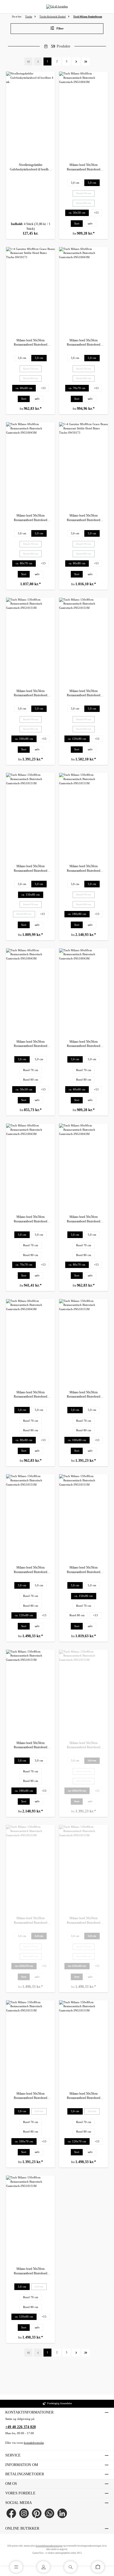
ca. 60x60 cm (24, 388)
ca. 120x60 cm (79, 1967)
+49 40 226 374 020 (21, 2427)
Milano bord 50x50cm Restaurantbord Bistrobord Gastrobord (84, 167)
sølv (90, 224)
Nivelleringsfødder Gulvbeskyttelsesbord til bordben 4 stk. (31, 167)
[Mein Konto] (43, 2567)
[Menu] (16, 2567)
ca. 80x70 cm (24, 563)
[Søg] (71, 2567)
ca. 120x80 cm (77, 739)
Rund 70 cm (85, 194)
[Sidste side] (86, 61)
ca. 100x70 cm (79, 1792)
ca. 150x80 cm (31, 895)
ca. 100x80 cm (24, 739)
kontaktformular (34, 2443)
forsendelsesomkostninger (49, 2546)
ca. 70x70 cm (77, 388)
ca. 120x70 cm (26, 1967)
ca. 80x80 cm (77, 563)
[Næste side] (76, 61)
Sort (77, 224)
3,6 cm (75, 183)
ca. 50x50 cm (77, 213)
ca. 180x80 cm (77, 914)
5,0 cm (92, 183)
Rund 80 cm (85, 204)
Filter (60, 28)
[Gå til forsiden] (57, 7)
